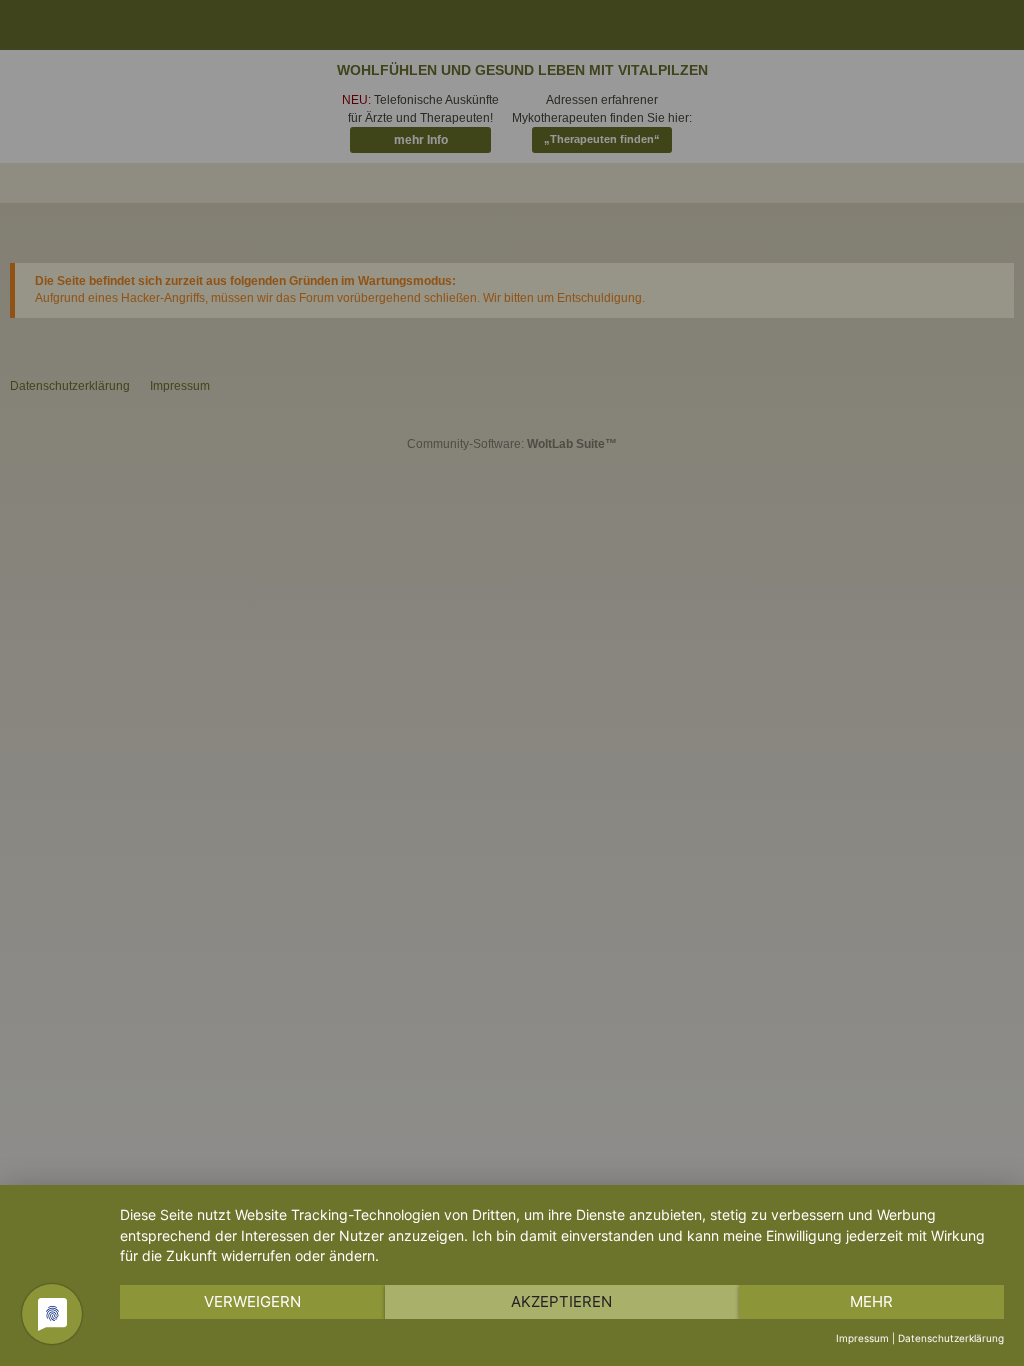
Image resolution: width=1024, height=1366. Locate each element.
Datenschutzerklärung (951, 1338)
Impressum (862, 1338)
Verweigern (252, 1301)
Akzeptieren (561, 1301)
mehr (871, 1301)
